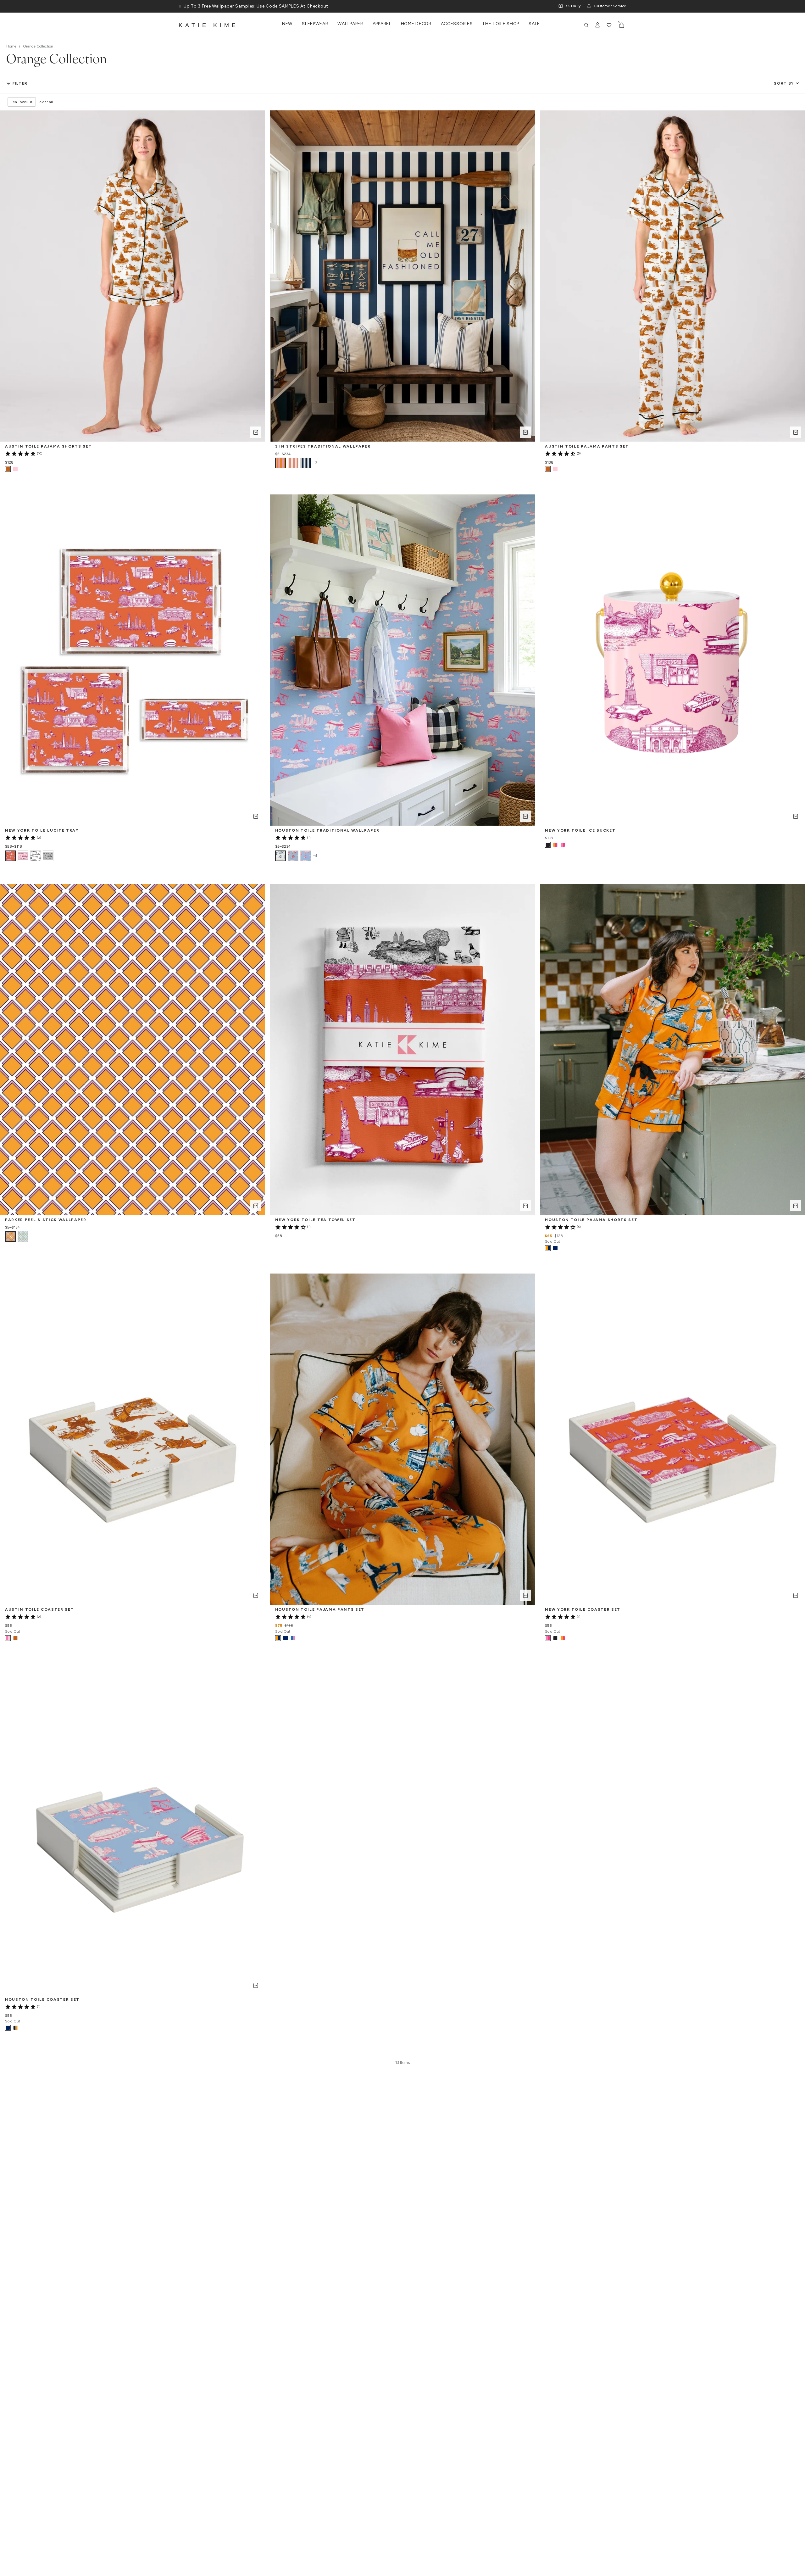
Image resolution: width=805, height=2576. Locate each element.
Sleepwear (315, 24)
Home (11, 46)
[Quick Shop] (256, 432)
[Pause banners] (180, 6)
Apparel (382, 24)
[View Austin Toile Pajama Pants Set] (555, 469)
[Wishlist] (609, 25)
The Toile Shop (501, 24)
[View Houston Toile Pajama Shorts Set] (555, 1248)
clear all (46, 102)
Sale (534, 24)
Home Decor (416, 24)
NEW (287, 24)
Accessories (457, 24)
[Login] (598, 25)
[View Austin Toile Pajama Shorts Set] (15, 469)
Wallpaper (350, 24)
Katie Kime (208, 25)
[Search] (586, 25)
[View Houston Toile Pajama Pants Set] (286, 1638)
